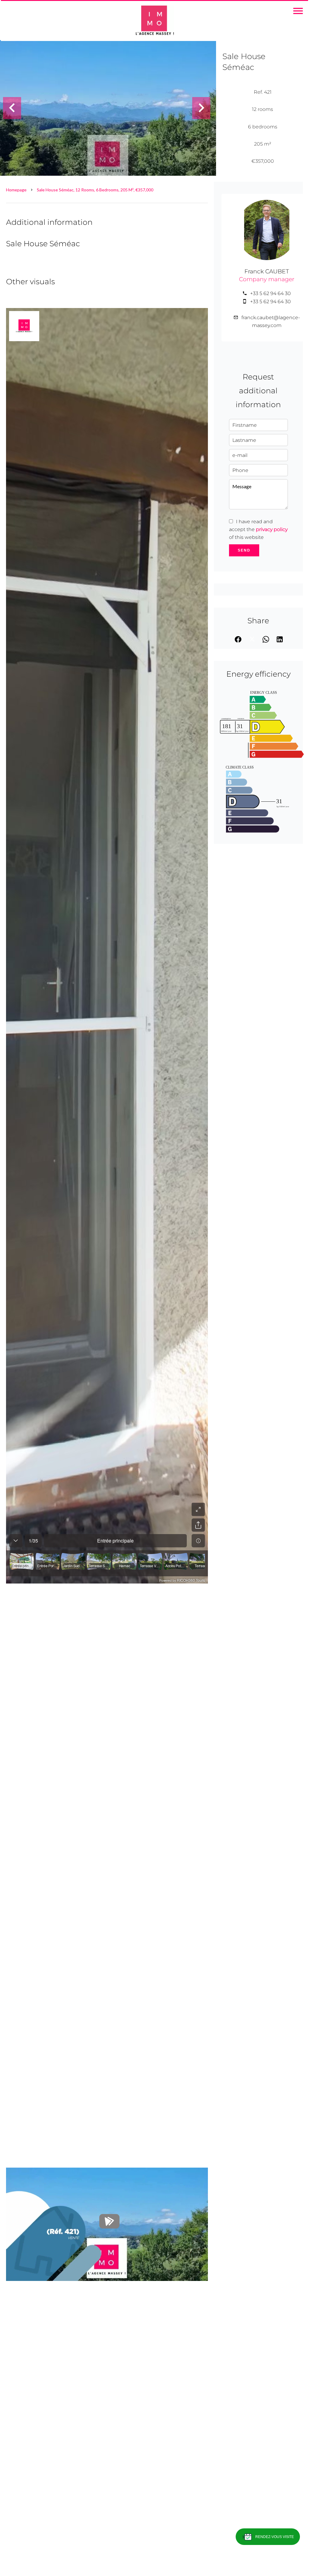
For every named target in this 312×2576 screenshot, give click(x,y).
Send (244, 550)
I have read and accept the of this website (258, 529)
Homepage (16, 190)
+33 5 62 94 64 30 (271, 293)
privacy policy (272, 529)
